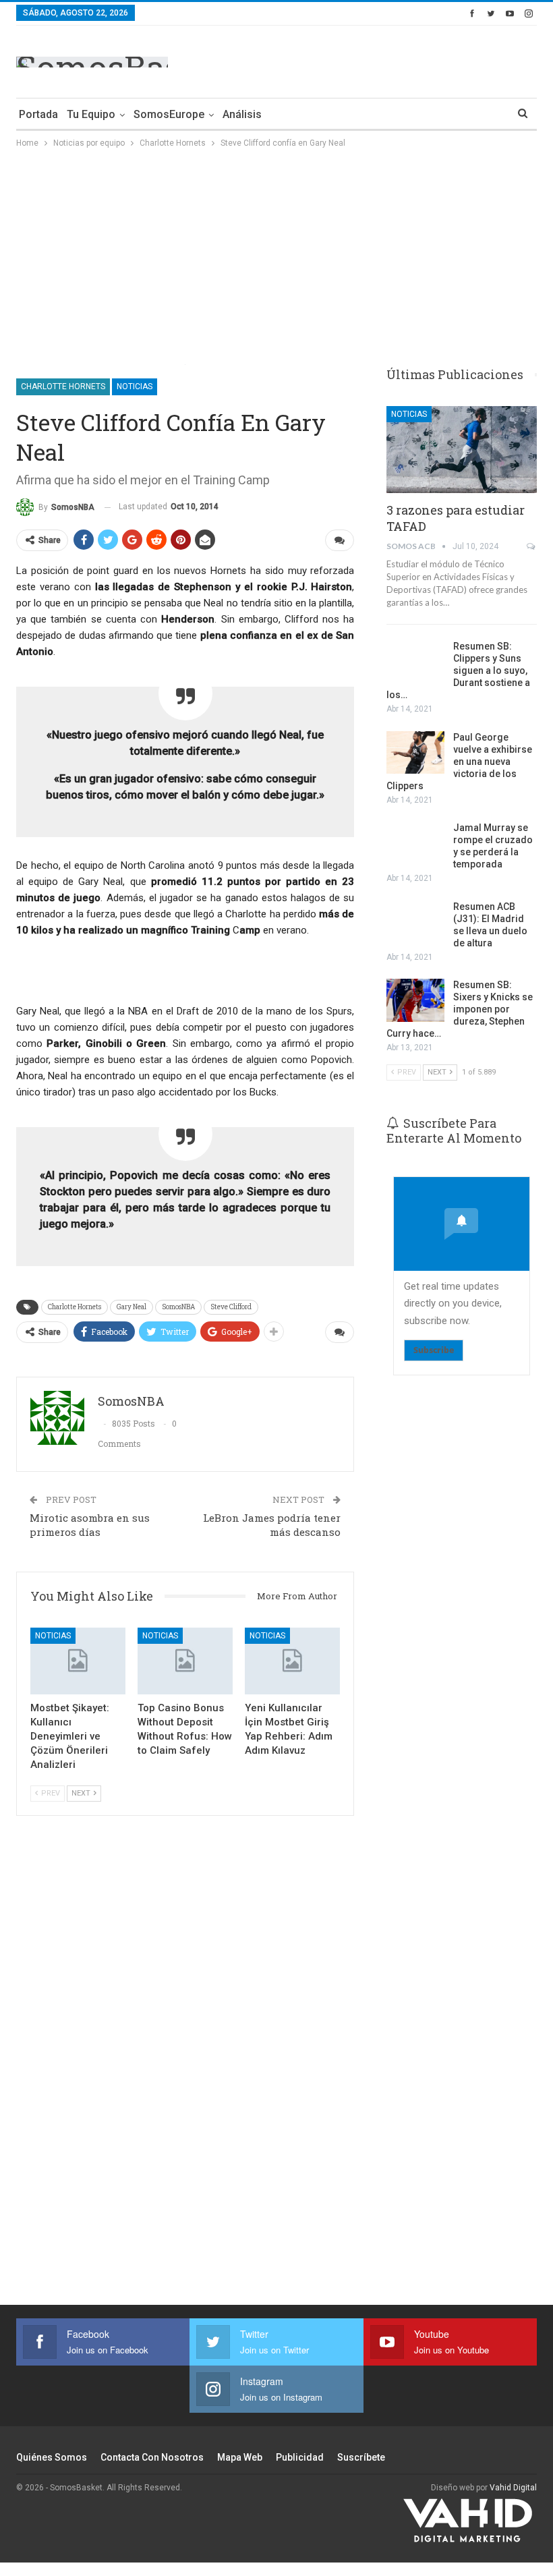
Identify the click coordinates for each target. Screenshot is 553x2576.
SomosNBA (178, 1307)
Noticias (135, 387)
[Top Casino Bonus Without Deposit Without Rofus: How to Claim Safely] (185, 1661)
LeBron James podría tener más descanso (272, 1525)
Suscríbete (361, 2457)
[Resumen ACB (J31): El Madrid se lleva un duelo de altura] (415, 922)
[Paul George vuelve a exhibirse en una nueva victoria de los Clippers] (415, 753)
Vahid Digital (513, 2488)
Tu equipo (91, 114)
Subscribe (434, 1350)
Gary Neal (132, 1307)
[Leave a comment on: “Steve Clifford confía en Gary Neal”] (340, 540)
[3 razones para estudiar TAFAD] (462, 450)
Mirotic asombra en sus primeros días (90, 1525)
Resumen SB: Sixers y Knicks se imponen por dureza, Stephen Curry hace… (460, 1009)
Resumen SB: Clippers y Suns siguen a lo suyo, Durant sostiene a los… (458, 670)
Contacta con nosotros (152, 2457)
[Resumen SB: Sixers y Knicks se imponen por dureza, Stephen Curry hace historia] (415, 1000)
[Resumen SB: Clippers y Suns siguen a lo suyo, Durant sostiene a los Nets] (415, 662)
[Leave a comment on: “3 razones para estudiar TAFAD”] (532, 546)
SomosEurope (169, 114)
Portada (38, 114)
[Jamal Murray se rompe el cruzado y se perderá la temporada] (415, 843)
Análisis (242, 114)
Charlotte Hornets (63, 387)
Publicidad (300, 2457)
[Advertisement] (379, 59)
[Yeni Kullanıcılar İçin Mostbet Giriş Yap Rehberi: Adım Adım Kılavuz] (292, 1661)
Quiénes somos (52, 2457)
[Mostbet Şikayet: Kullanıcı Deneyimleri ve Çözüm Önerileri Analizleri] (78, 1661)
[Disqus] (185, 2068)
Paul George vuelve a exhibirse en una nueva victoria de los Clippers (459, 762)
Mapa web (240, 2457)
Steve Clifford (231, 1307)
